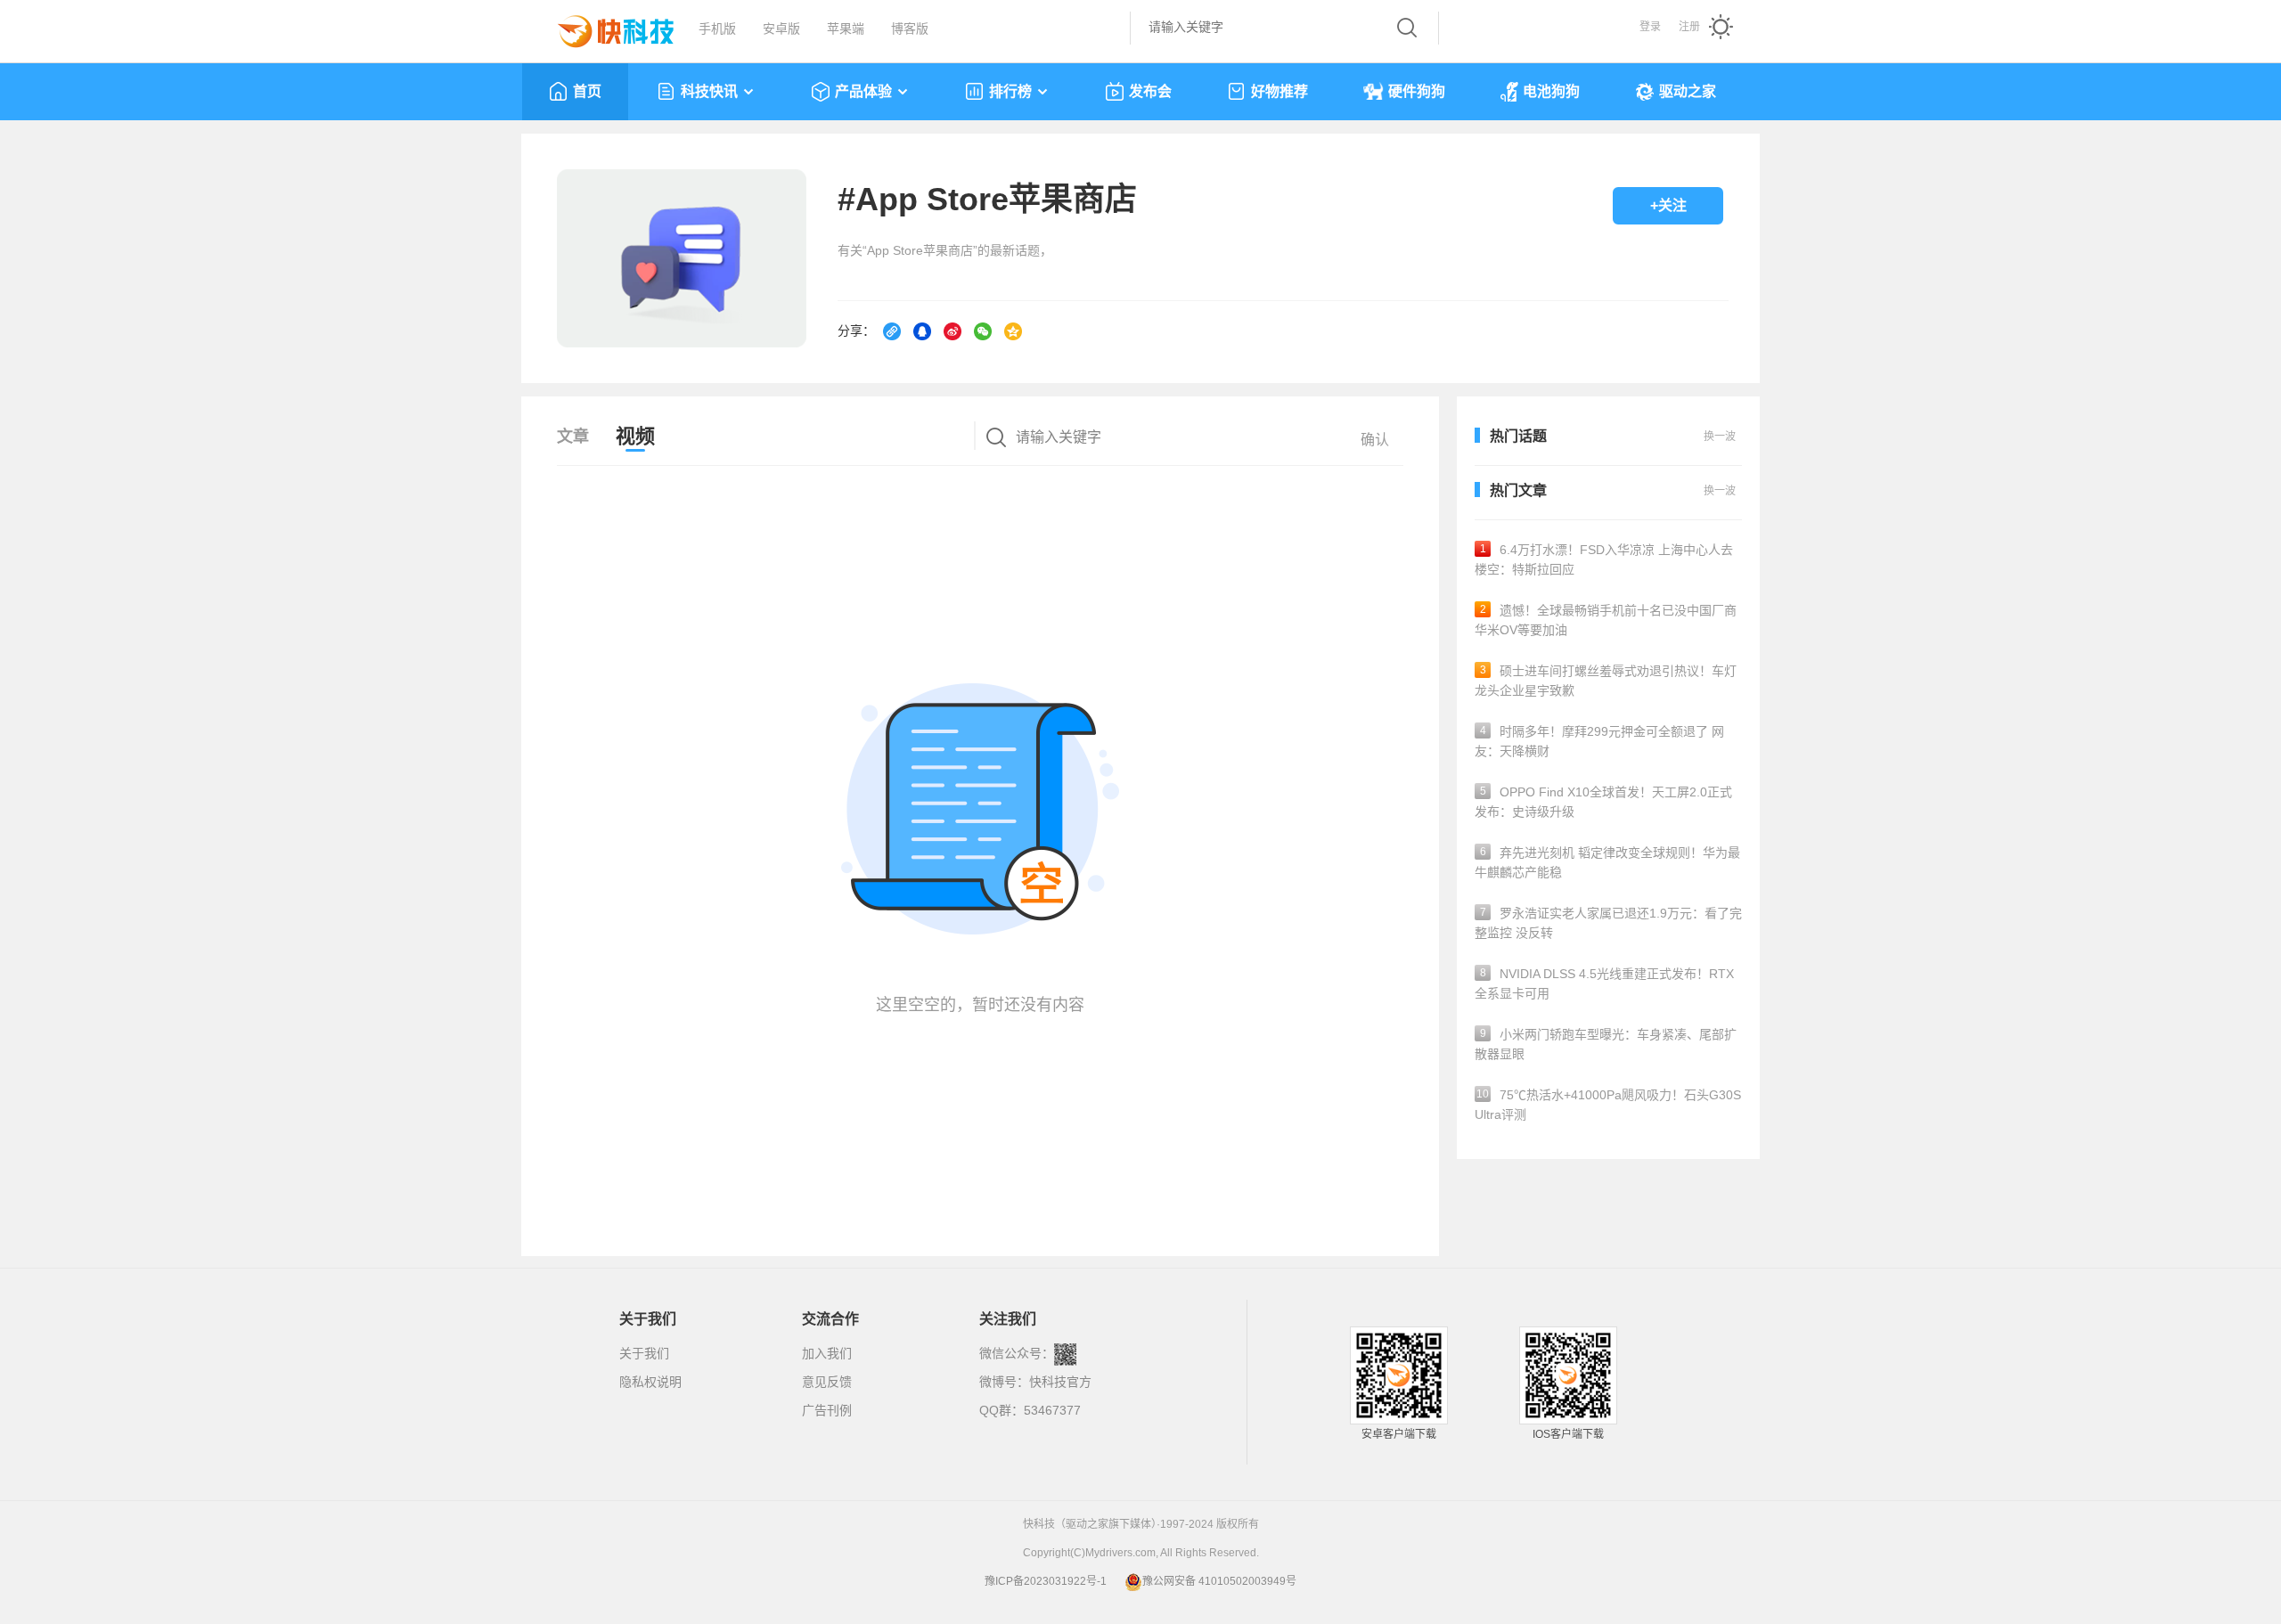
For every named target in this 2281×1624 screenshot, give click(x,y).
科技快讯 (709, 91)
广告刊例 (827, 1410)
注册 (1689, 27)
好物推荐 (1279, 91)
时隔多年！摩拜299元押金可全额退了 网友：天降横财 (1599, 741)
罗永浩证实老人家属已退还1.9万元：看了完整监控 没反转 (1608, 923)
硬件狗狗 (1417, 91)
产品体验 (863, 91)
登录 (1650, 27)
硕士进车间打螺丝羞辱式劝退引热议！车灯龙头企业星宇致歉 (1606, 681)
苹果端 (846, 29)
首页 (587, 91)
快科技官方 (1060, 1382)
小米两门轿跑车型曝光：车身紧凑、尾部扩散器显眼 (1606, 1044)
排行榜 (1010, 91)
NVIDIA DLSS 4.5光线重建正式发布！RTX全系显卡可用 (1604, 983)
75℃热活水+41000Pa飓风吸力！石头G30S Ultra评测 (1608, 1105)
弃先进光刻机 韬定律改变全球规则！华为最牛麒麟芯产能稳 (1607, 862)
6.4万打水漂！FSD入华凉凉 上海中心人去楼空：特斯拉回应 (1604, 559)
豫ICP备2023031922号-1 (1046, 1581)
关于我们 (644, 1353)
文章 (573, 437)
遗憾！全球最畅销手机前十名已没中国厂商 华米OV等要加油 (1606, 620)
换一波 (1720, 491)
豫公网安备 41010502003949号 (1219, 1581)
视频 (635, 436)
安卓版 (781, 29)
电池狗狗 (1551, 91)
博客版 (910, 29)
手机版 (717, 29)
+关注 (1668, 205)
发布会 (1150, 91)
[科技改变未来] (603, 27)
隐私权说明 (650, 1382)
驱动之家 (1688, 91)
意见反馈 (827, 1382)
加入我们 (827, 1353)
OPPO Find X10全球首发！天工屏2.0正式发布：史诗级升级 (1603, 802)
